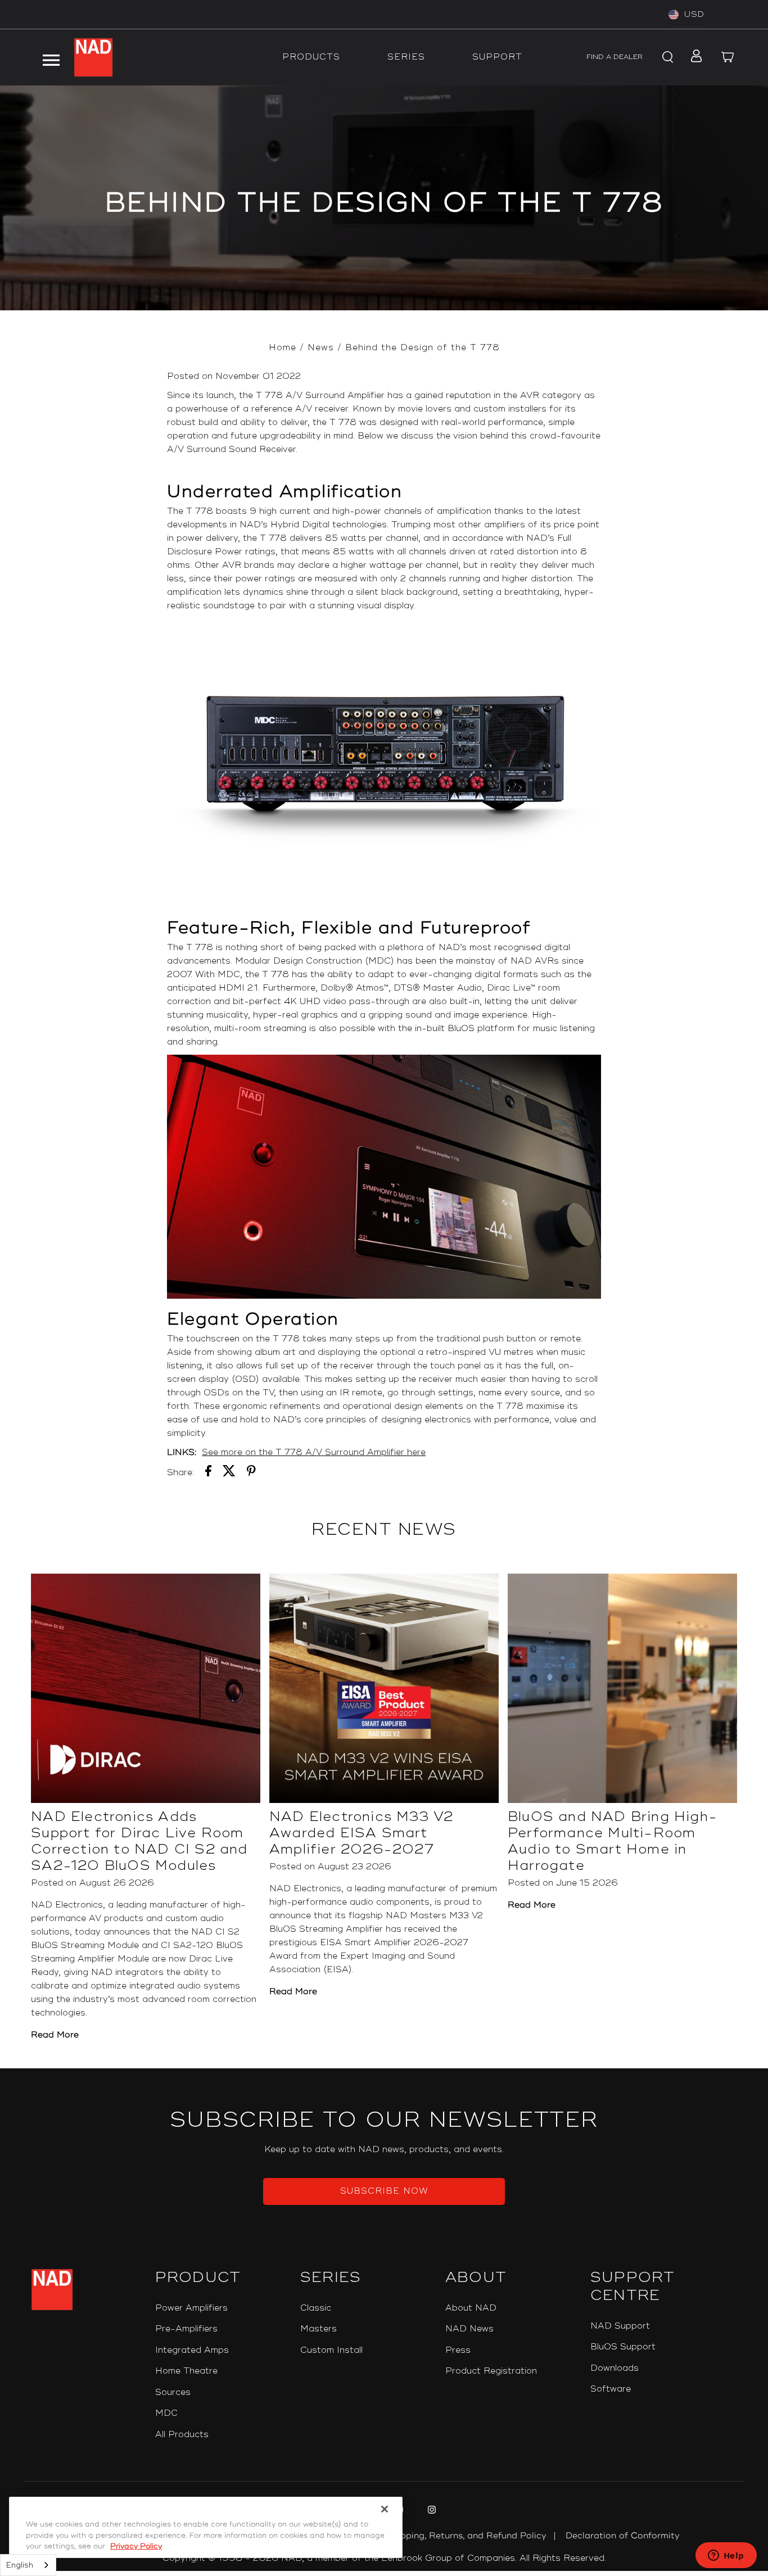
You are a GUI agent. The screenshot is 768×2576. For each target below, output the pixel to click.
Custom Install (331, 2350)
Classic (316, 2308)
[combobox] (28, 2565)
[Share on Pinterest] (251, 1473)
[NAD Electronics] (93, 57)
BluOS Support (623, 2347)
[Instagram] (430, 2511)
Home (283, 348)
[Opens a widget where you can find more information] (726, 2556)
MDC (166, 2413)
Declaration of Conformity (623, 2536)
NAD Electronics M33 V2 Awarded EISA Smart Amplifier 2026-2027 (361, 1833)
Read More (55, 2035)
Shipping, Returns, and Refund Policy (467, 2536)
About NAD (471, 2308)
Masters (319, 2329)
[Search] (666, 57)
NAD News (469, 2329)
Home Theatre (186, 2371)
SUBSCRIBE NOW (384, 2191)
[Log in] (694, 57)
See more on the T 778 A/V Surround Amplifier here (314, 1452)
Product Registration (491, 2371)
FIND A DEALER (615, 57)
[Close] (385, 2509)
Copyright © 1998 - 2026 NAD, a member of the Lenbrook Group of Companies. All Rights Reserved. (384, 2558)
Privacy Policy (136, 2546)
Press (458, 2350)
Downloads (615, 2368)
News (321, 348)
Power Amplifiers (191, 2308)
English (20, 2565)
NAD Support (620, 2326)
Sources (173, 2392)
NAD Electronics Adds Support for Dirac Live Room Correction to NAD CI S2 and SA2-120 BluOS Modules (139, 1841)
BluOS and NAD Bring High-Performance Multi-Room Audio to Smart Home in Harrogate (613, 1841)
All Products (182, 2435)
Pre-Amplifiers (186, 2329)
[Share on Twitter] (229, 1473)
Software (611, 2389)
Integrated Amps (192, 2350)
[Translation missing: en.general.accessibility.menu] (51, 57)
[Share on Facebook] (208, 1473)
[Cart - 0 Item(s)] (728, 57)
